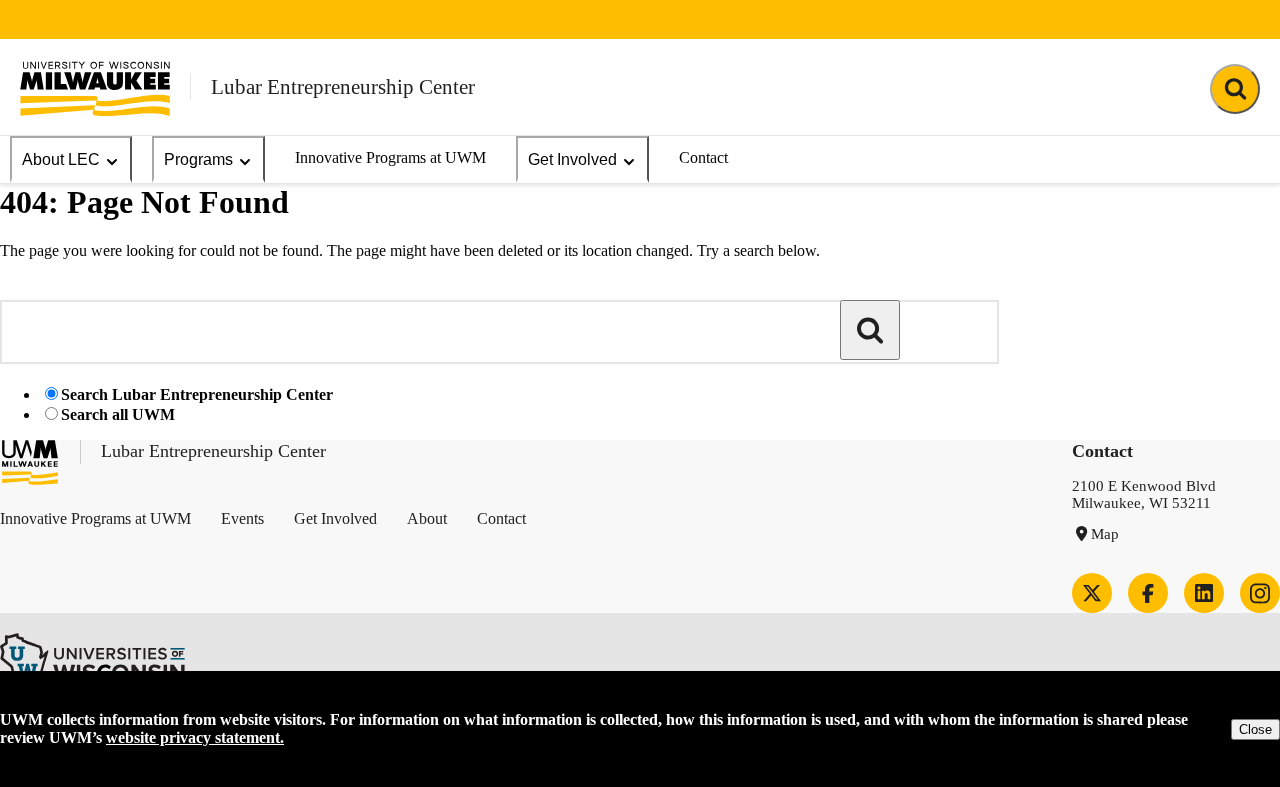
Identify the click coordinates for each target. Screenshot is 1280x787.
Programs (198, 159)
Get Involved (572, 159)
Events (242, 518)
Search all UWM (118, 414)
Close (1255, 729)
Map (1105, 534)
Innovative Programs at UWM (390, 157)
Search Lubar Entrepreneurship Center (197, 394)
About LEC (61, 159)
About (427, 518)
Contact (703, 157)
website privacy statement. (195, 737)
